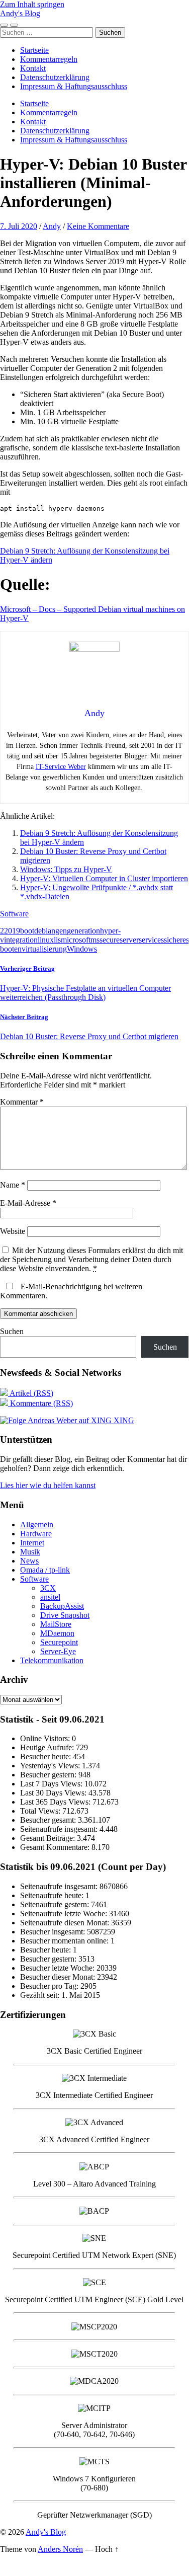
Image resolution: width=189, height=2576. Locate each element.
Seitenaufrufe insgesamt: (60, 1829)
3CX (48, 1588)
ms (95, 940)
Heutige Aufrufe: (48, 1747)
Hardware (36, 1534)
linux (46, 940)
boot (27, 931)
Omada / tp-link (45, 1570)
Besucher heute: (46, 1757)
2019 (12, 931)
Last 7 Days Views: (52, 1784)
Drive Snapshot (65, 1615)
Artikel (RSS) (31, 1393)
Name (13, 1185)
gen (61, 931)
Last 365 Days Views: (56, 1802)
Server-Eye (58, 1651)
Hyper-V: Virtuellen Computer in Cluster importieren (104, 878)
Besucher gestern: (49, 1775)
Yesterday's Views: (51, 1766)
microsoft (76, 940)
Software (14, 914)
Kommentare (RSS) (40, 1403)
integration (21, 940)
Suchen (12, 1331)
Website (13, 1231)
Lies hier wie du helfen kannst (48, 1485)
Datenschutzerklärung (55, 77)
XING (123, 1420)
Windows (82, 949)
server (129, 940)
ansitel (50, 1597)
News (29, 1561)
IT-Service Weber (61, 767)
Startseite (34, 50)
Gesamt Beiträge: (49, 1838)
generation (83, 931)
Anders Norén (60, 2549)
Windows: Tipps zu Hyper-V (66, 869)
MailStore (56, 1624)
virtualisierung (44, 949)
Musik (30, 1552)
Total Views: (41, 1811)
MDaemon (57, 1633)
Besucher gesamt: (49, 1820)
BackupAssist (62, 1606)
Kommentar (22, 1102)
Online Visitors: (46, 1738)
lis (57, 940)
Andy (52, 226)
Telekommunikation (52, 1660)
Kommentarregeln (49, 59)
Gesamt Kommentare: (56, 1847)
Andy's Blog (20, 13)
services (151, 940)
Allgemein (37, 1525)
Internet (32, 1543)
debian (45, 931)
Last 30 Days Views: (54, 1793)
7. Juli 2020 (19, 226)
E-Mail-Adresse (28, 1203)
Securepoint (59, 1642)
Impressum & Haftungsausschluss (74, 86)
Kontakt (33, 68)
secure (110, 940)
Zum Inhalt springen (32, 4)
